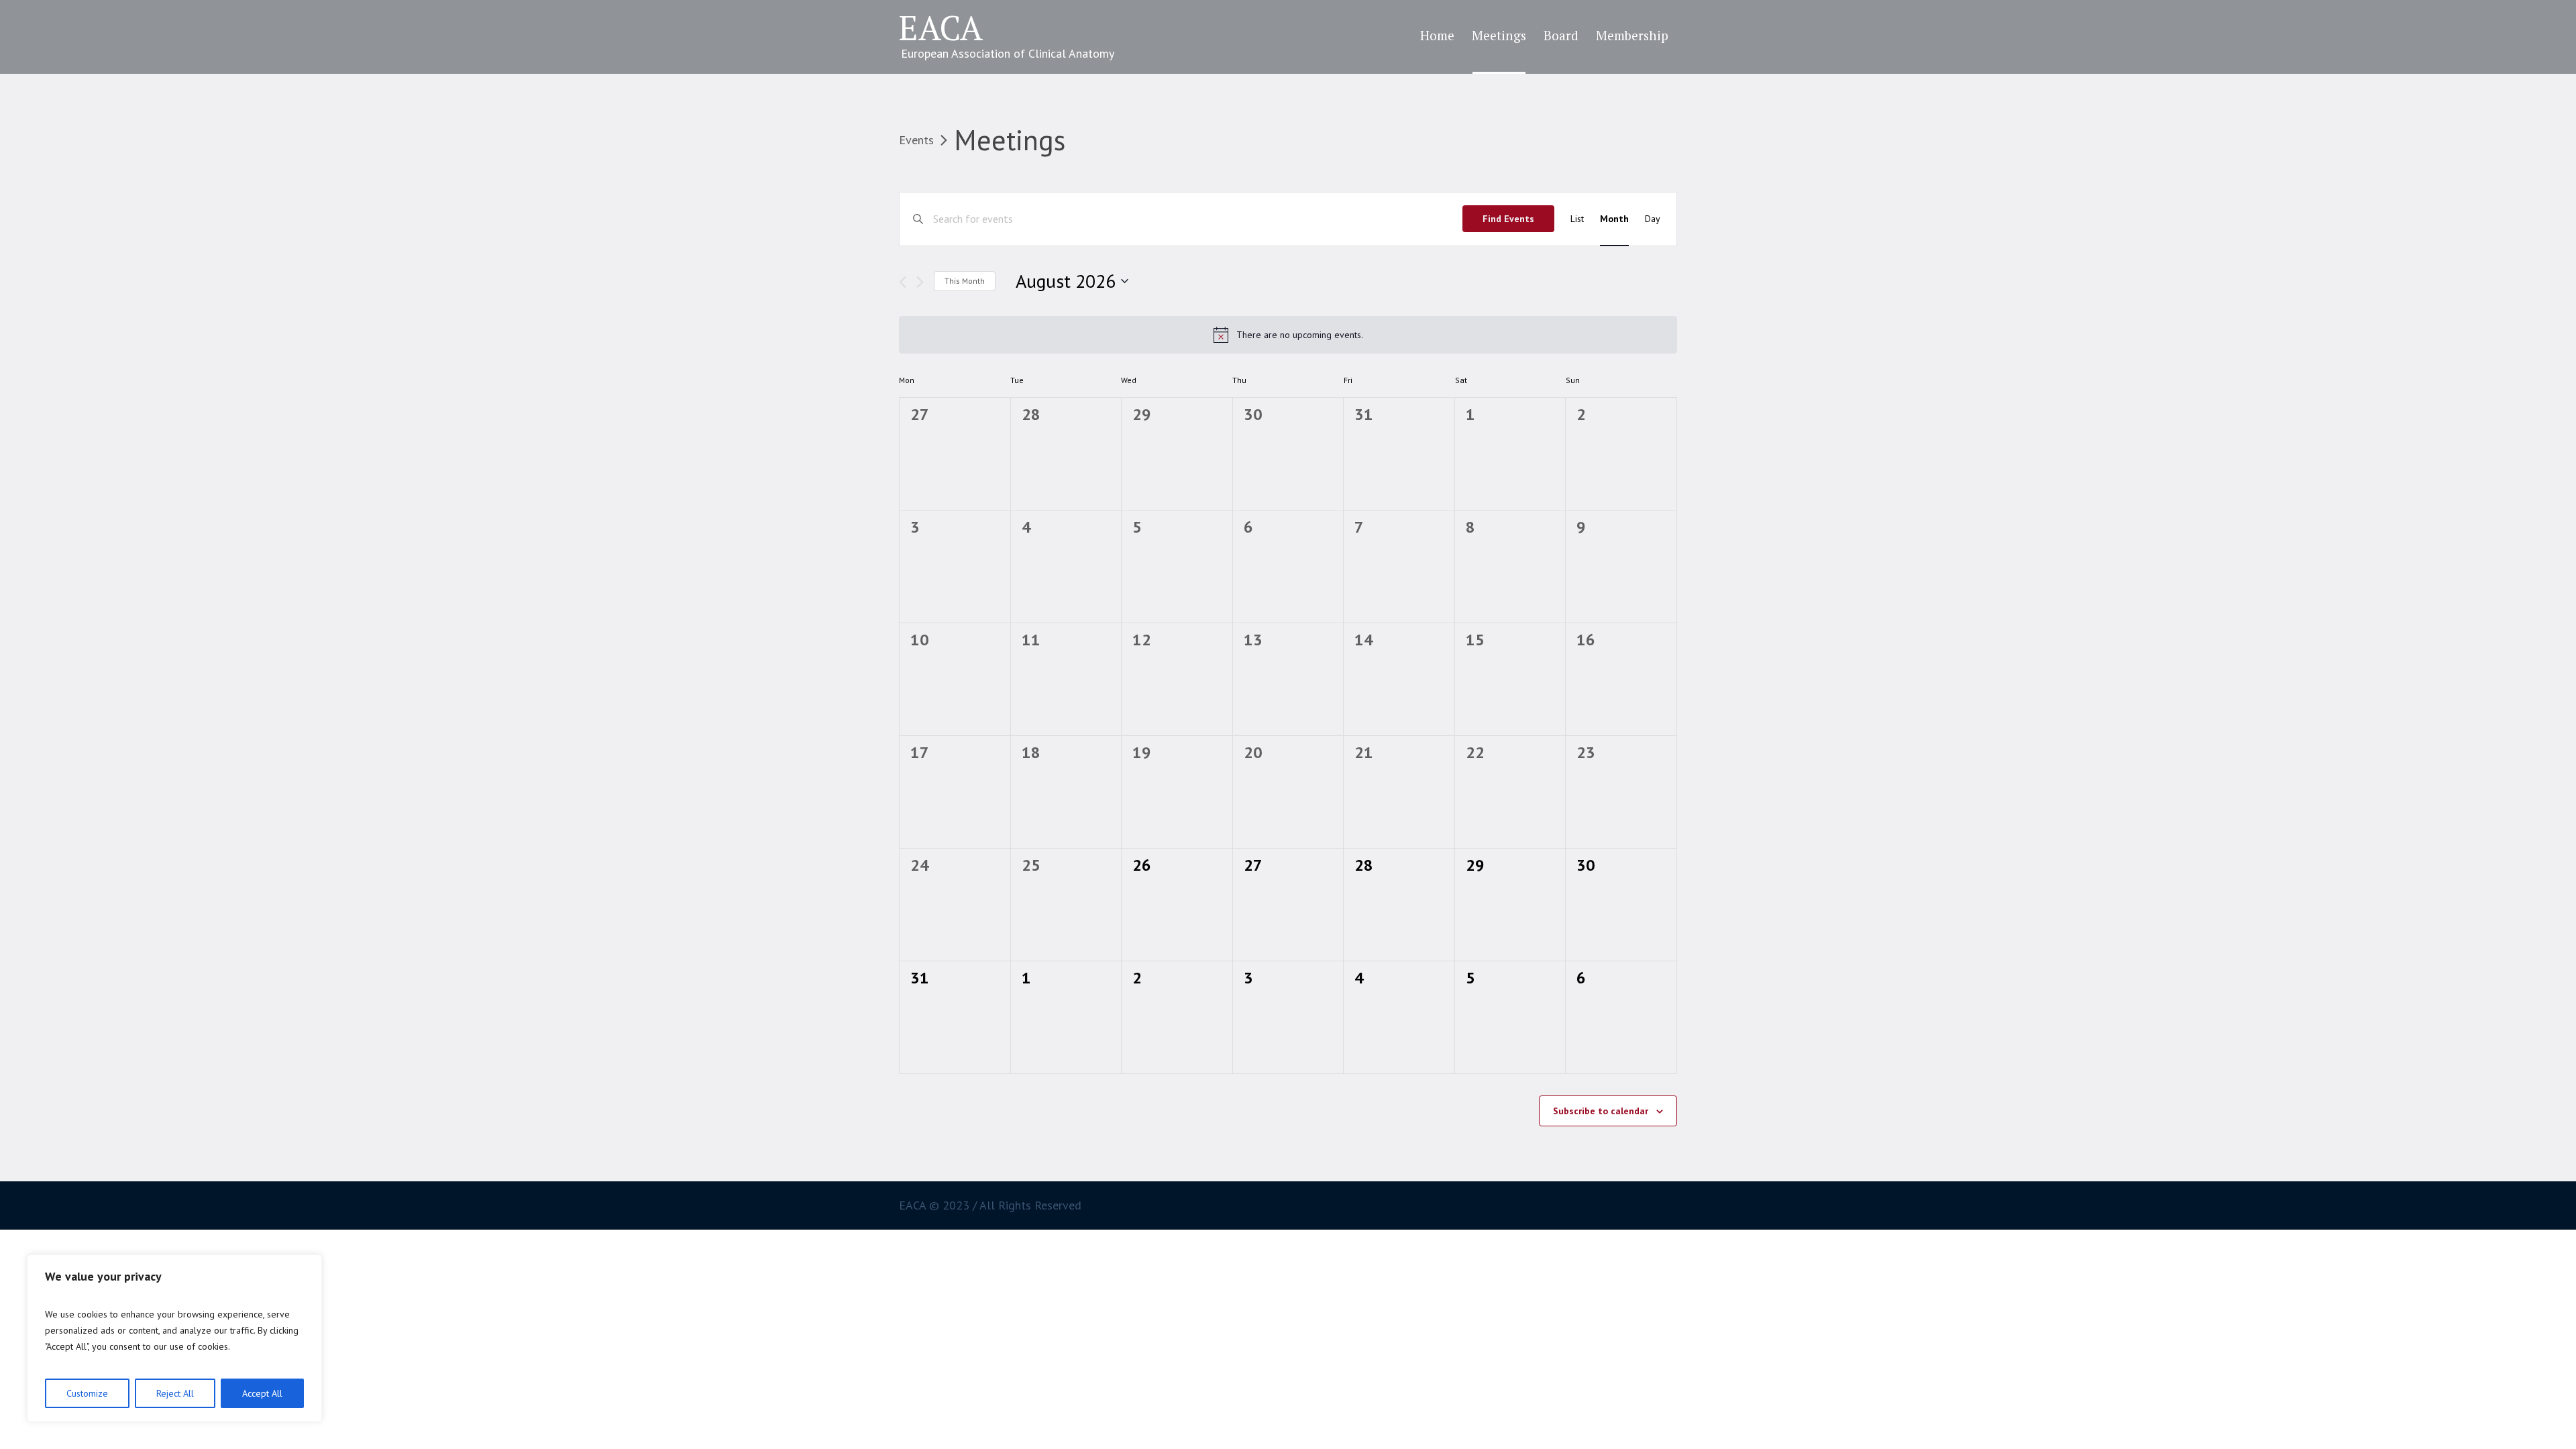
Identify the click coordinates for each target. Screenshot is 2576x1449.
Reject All (175, 1393)
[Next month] (920, 282)
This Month (965, 281)
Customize (87, 1393)
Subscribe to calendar (1601, 1111)
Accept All (262, 1393)
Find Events (1508, 219)
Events (916, 140)
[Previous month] (903, 282)
